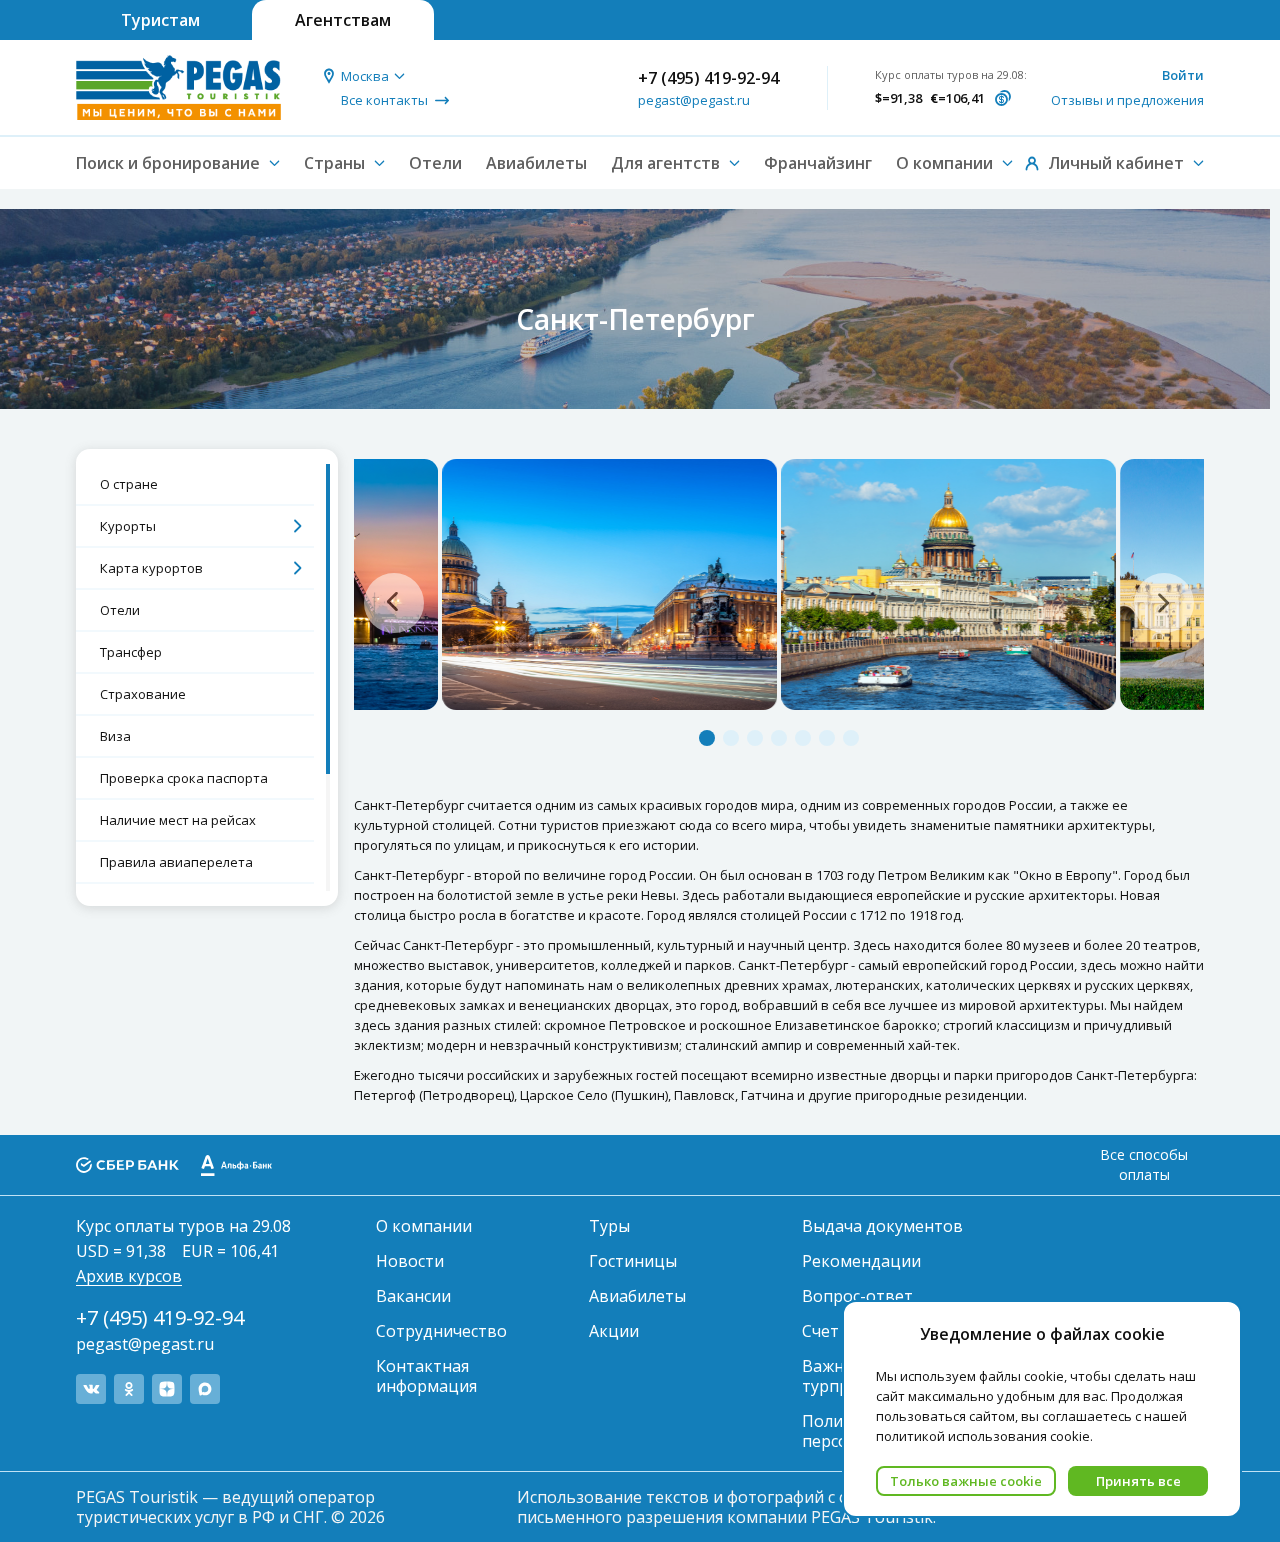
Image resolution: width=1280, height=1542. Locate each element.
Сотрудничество (441, 1331)
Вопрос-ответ (857, 1296)
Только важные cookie (966, 1481)
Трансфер (131, 652)
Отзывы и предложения (1127, 100)
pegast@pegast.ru (694, 100)
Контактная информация (426, 1376)
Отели (435, 163)
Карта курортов (151, 568)
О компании (424, 1226)
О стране (129, 484)
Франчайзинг (818, 163)
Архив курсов (129, 1276)
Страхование (143, 694)
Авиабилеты (536, 163)
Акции (614, 1331)
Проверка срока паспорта (184, 778)
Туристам (160, 20)
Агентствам (343, 20)
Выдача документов (882, 1226)
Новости (410, 1261)
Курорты (128, 526)
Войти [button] (1183, 75)
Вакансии (413, 1296)
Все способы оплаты (1144, 1164)
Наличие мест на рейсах (178, 820)
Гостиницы (633, 1261)
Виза (115, 736)
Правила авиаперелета (176, 862)
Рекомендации (861, 1261)
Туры (609, 1226)
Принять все (1138, 1481)
